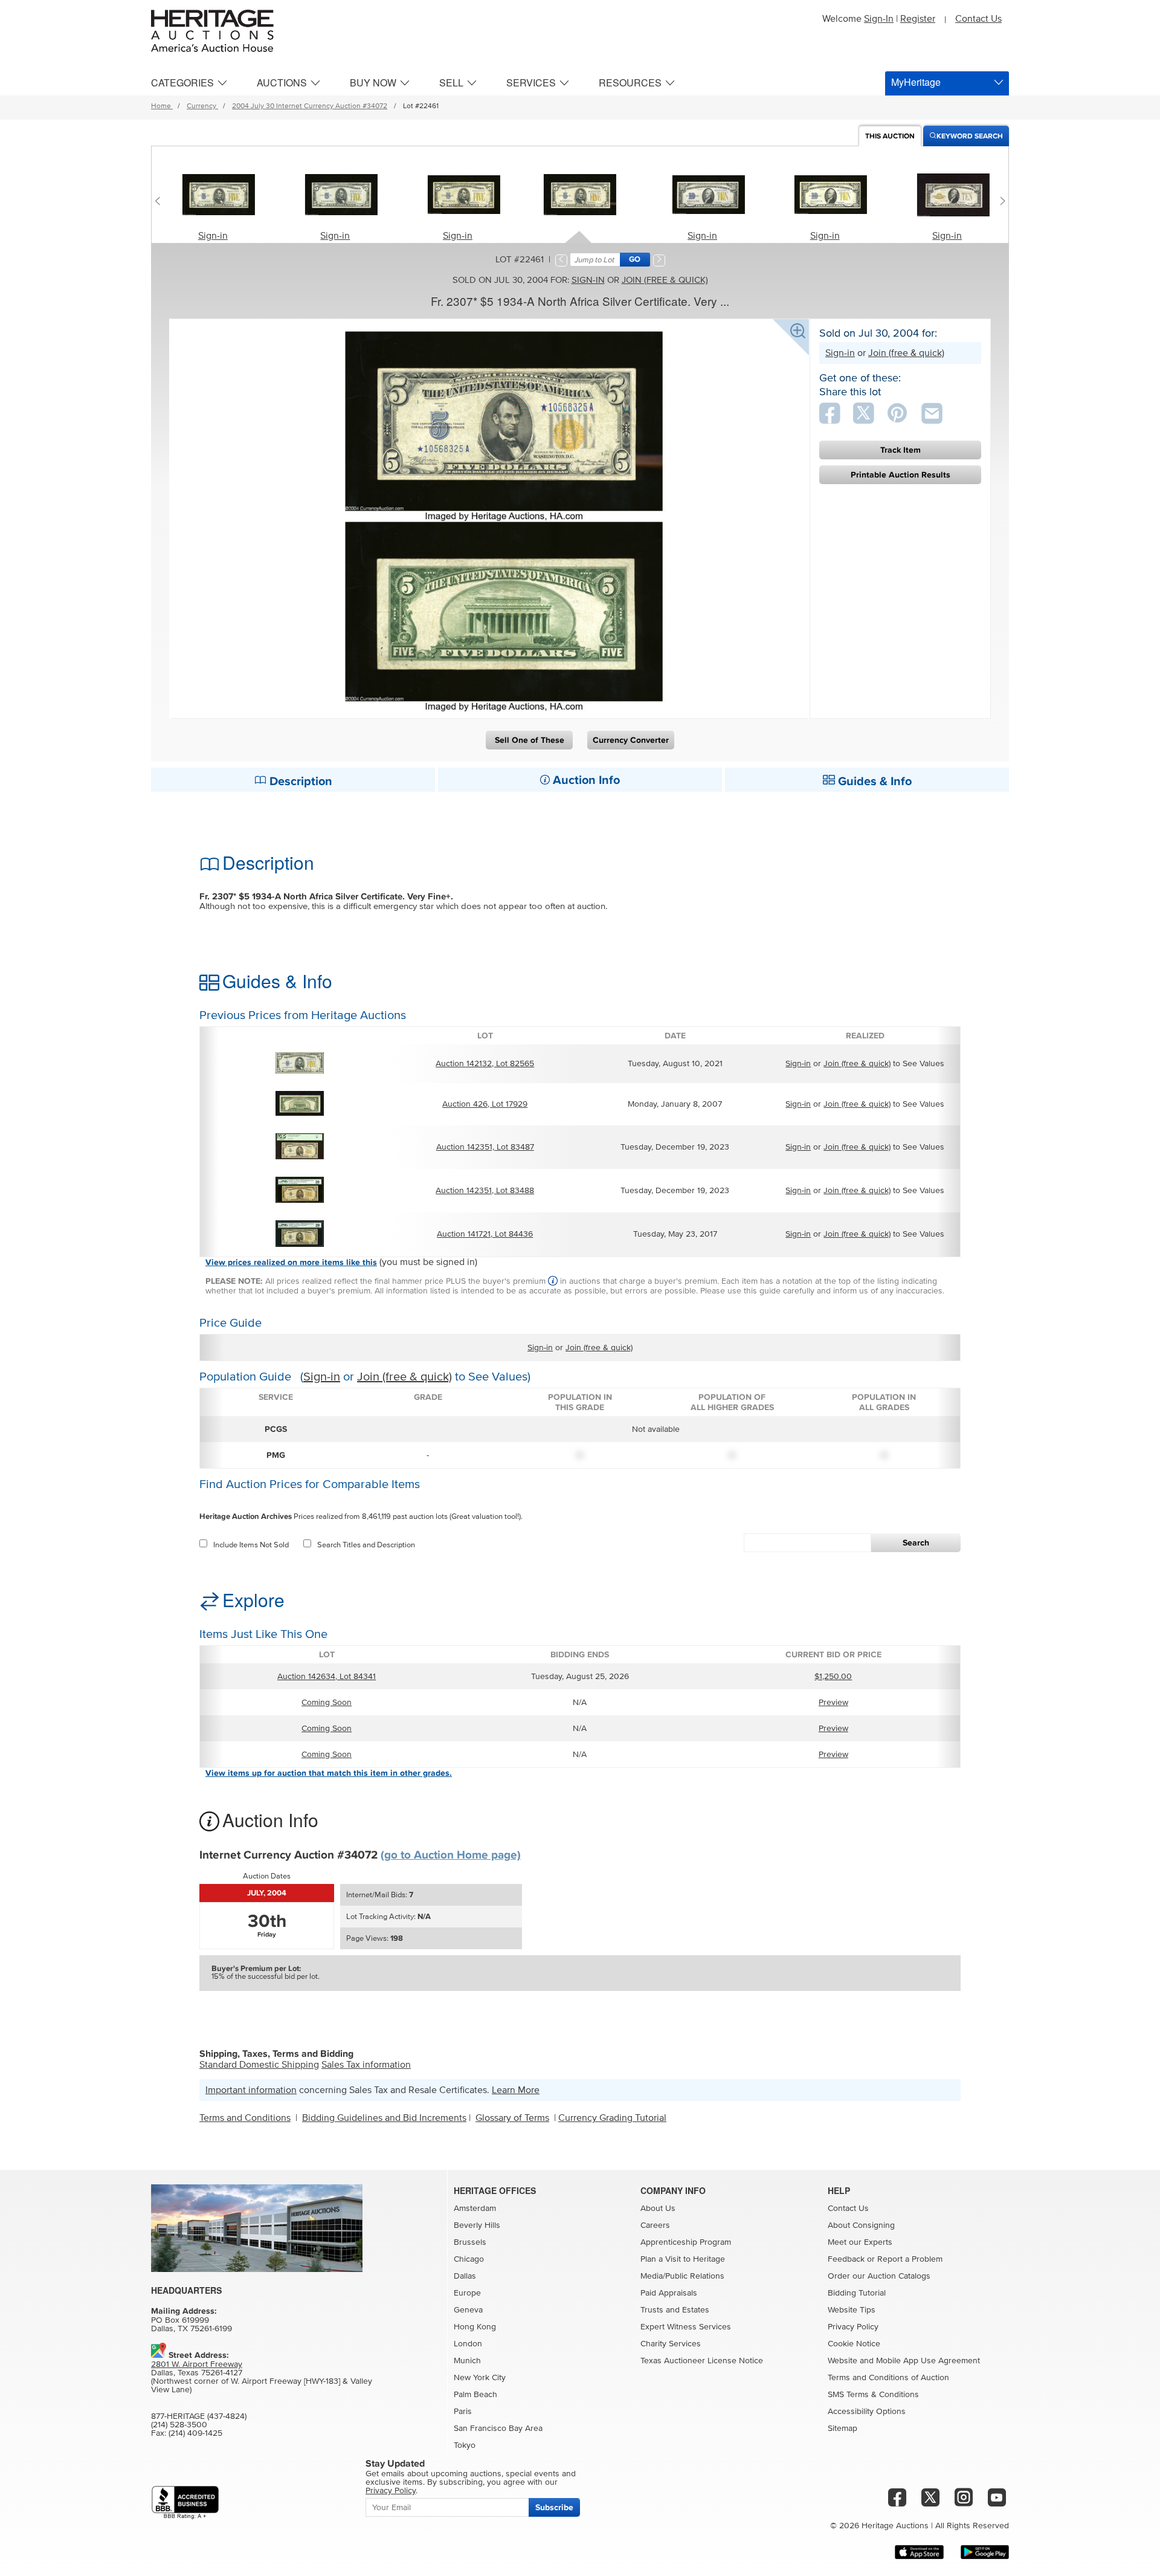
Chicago (469, 2259)
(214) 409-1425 (195, 2433)
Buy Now (373, 83)
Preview (833, 1703)
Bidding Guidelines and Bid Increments (384, 2118)
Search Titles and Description (366, 1545)
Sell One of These (530, 740)
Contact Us (978, 19)
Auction (890, 136)
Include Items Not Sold (251, 1545)
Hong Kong (475, 2327)
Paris (463, 2412)
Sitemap (843, 2429)
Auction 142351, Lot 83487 (485, 1147)
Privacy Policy (853, 2327)
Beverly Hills (477, 2225)
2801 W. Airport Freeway (197, 2364)
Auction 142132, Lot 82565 (485, 1064)
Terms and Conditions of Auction (888, 2378)
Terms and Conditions (245, 2118)
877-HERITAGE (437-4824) (199, 2416)
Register (918, 19)
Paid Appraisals (669, 2293)
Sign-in (213, 236)
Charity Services (671, 2344)
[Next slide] (1000, 201)
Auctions (282, 83)
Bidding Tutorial (857, 2293)
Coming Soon (327, 1703)
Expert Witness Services (686, 2327)
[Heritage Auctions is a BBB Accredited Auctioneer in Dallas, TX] (185, 2503)
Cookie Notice (854, 2344)
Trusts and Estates (675, 2310)
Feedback (846, 2259)
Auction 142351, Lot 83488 (485, 1191)
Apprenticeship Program (686, 2242)
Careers (655, 2225)
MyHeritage (916, 82)
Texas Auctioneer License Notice (702, 2361)
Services (531, 83)
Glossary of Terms (512, 2118)
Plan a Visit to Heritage (683, 2259)
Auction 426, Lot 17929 (485, 1104)
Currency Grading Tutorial (612, 2118)
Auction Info (585, 780)
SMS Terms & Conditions (873, 2395)
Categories (182, 83)
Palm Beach (475, 2395)
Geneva (468, 2310)
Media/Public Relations (682, 2276)
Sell (451, 83)
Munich (467, 2361)
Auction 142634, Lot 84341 (327, 1677)
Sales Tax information (366, 2065)
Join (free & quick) (665, 280)
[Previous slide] (160, 201)
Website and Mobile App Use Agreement (904, 2361)
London (468, 2344)
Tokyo (465, 2445)
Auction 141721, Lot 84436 (485, 1234)
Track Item (901, 450)
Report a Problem (910, 2259)
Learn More (516, 2090)
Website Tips (852, 2310)
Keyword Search (970, 136)
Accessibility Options (867, 2412)
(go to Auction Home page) (451, 1855)
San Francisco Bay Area (498, 2429)
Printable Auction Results (901, 475)
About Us (658, 2209)
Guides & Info (873, 782)
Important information (251, 2090)
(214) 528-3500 (179, 2425)
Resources (630, 83)
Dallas (465, 2276)
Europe (467, 2293)
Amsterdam (475, 2209)
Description (299, 782)
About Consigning (861, 2225)
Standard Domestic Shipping (259, 2065)
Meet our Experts (860, 2242)
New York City (480, 2378)
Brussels (470, 2242)
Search (916, 1543)
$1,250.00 (833, 1677)
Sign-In (879, 19)
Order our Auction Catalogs (879, 2276)
